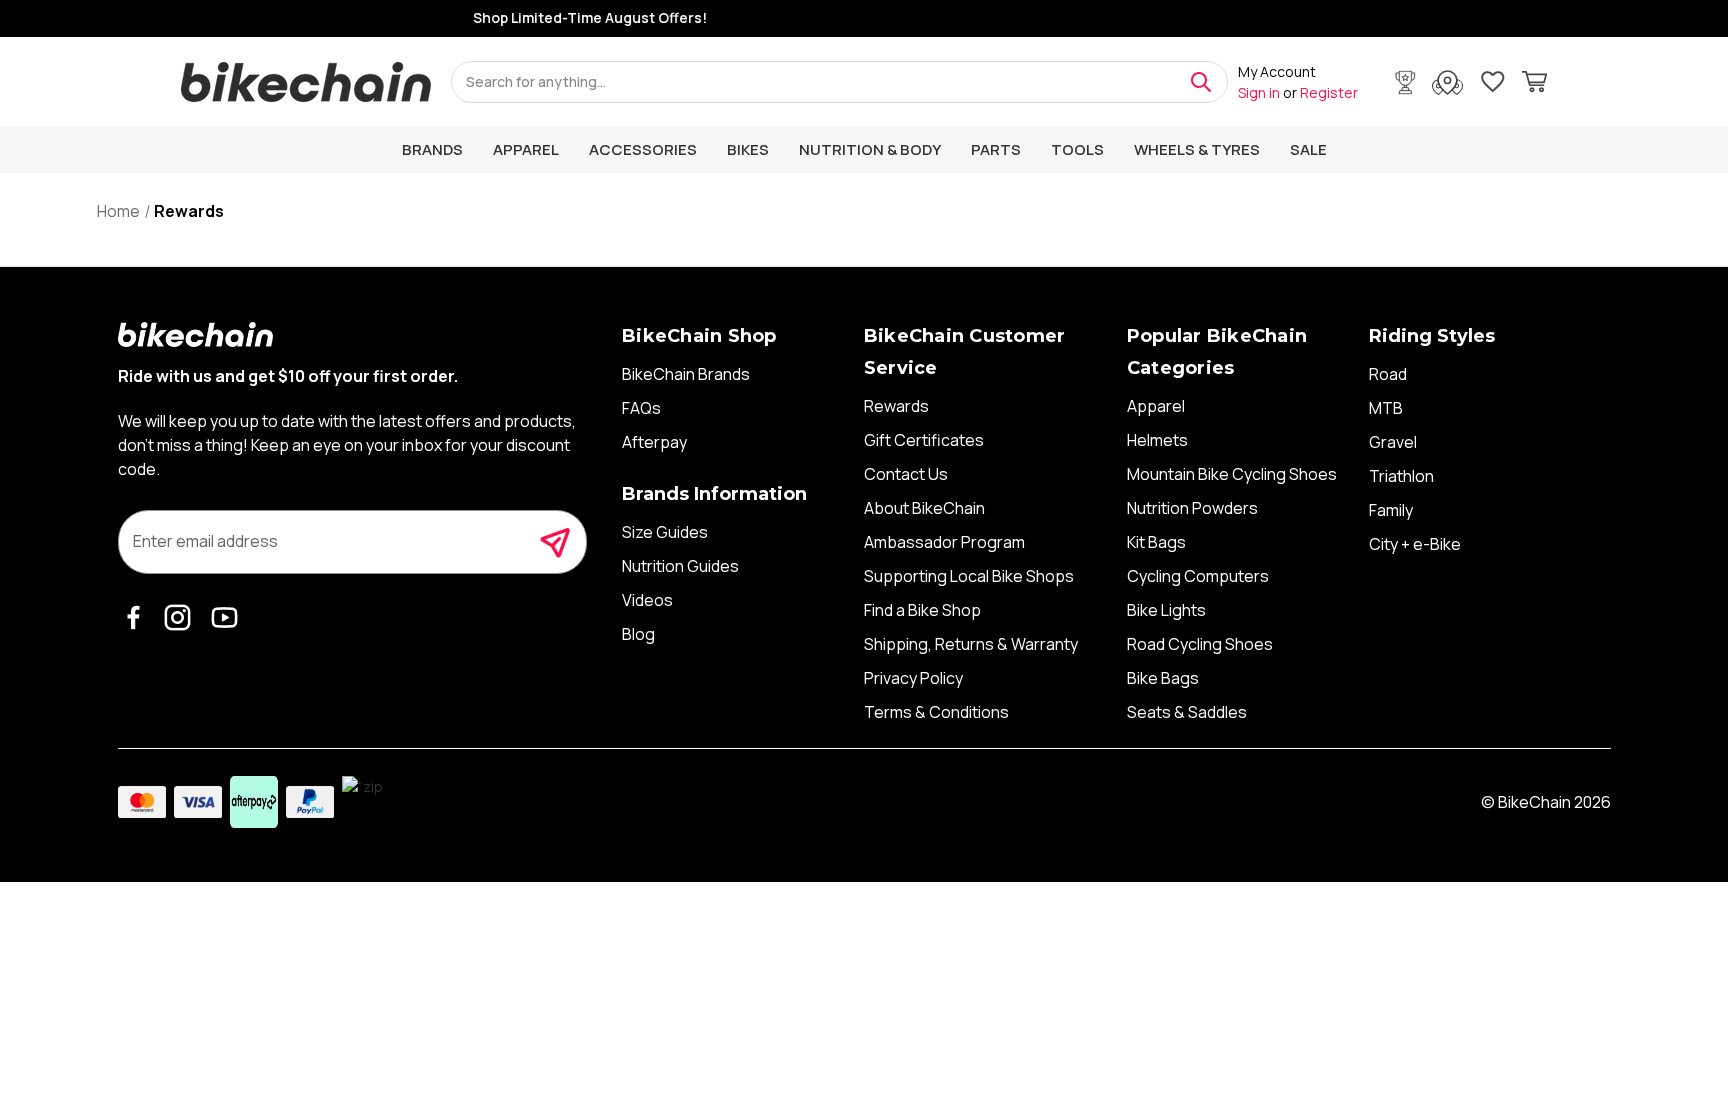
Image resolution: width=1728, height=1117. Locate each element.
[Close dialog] (1236, 431)
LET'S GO (1059, 731)
